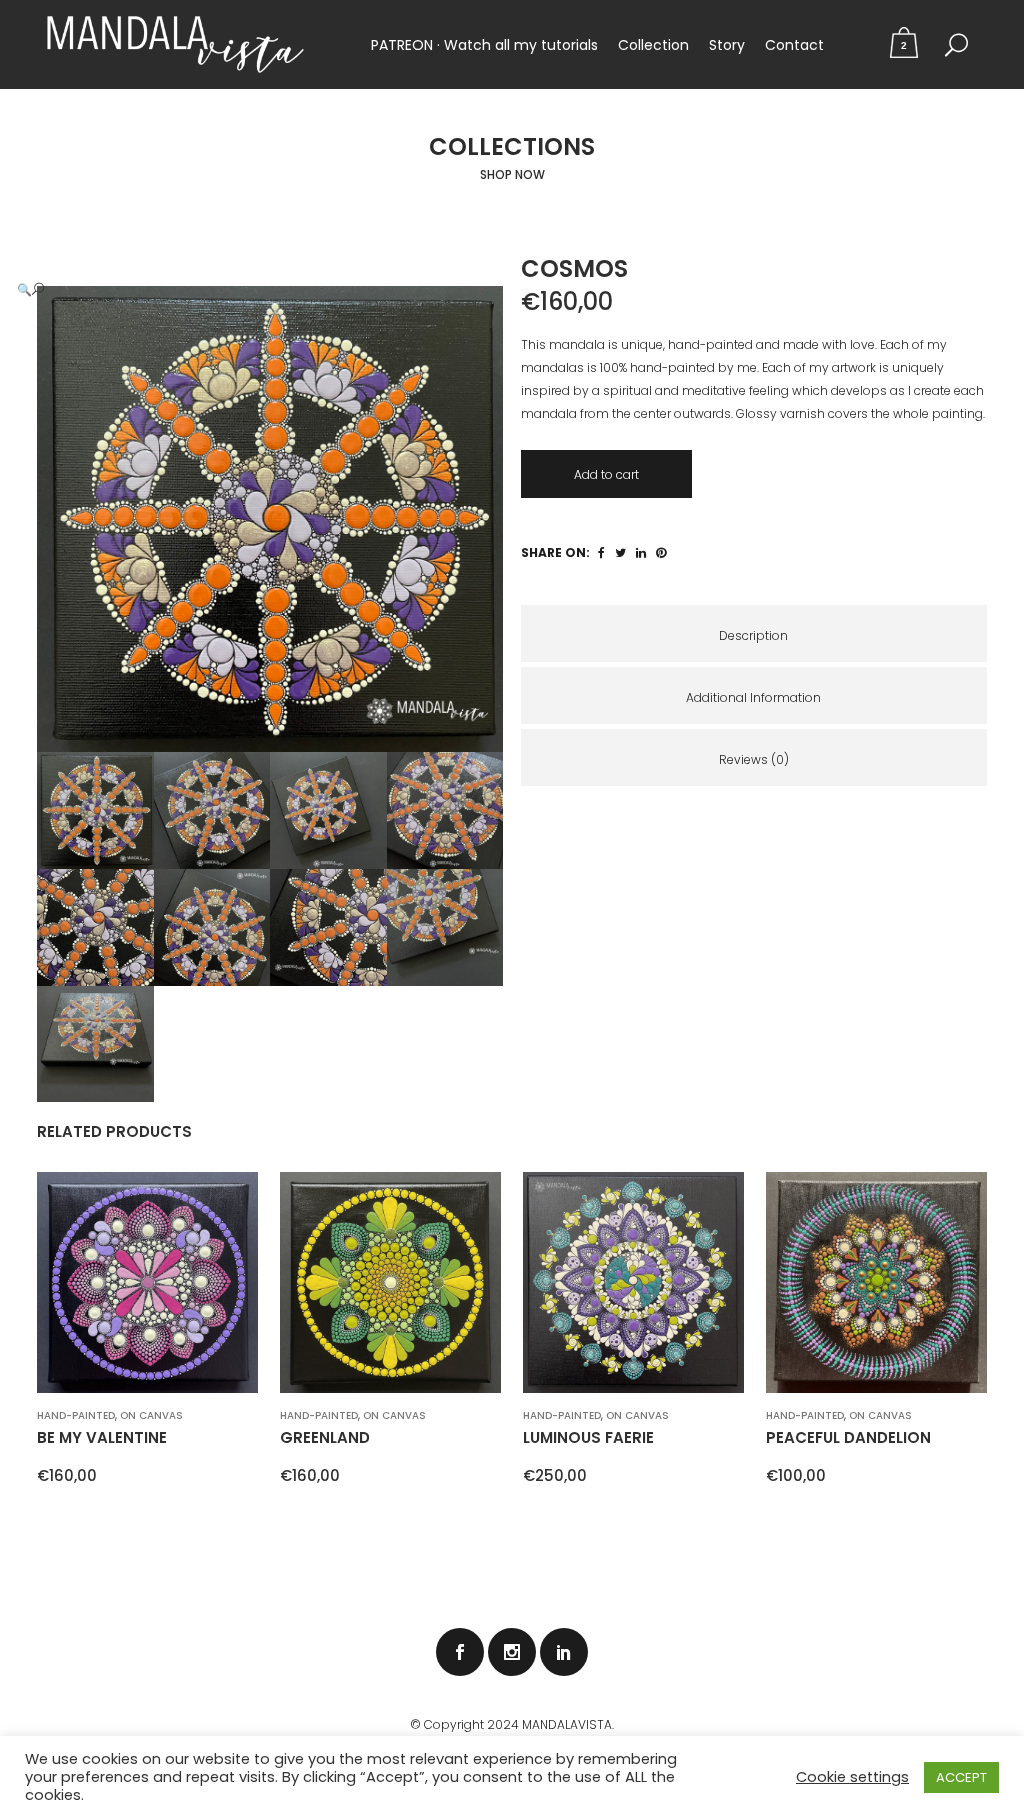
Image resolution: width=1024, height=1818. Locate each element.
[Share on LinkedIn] (641, 552)
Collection (653, 45)
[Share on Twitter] (620, 552)
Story (727, 45)
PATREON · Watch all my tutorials (484, 45)
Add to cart (606, 474)
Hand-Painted (76, 1415)
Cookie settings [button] (852, 1777)
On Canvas (151, 1415)
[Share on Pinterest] (661, 552)
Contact (794, 45)
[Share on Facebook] (601, 552)
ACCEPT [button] (961, 1777)
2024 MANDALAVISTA (549, 1724)
